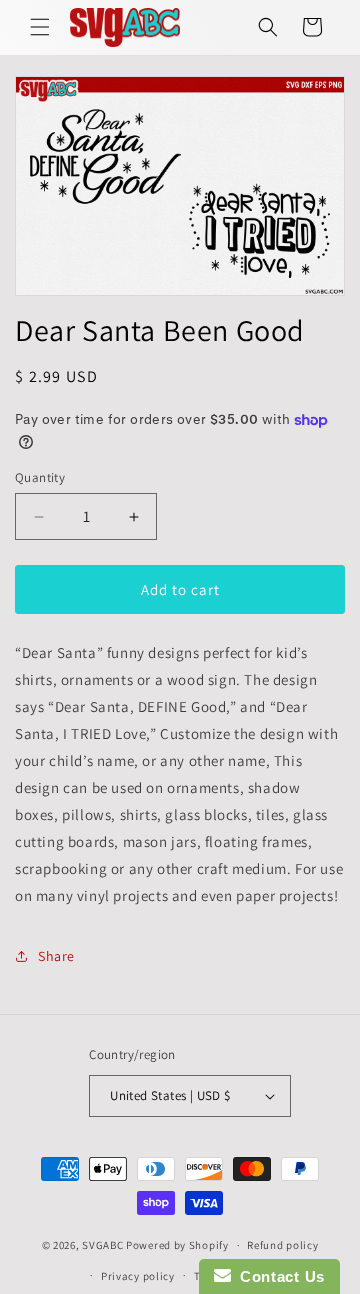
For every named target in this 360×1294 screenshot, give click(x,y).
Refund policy (282, 1245)
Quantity (40, 477)
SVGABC (102, 1245)
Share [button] (56, 956)
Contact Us (278, 1276)
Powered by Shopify (177, 1245)
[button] (40, 27)
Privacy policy (138, 1276)
